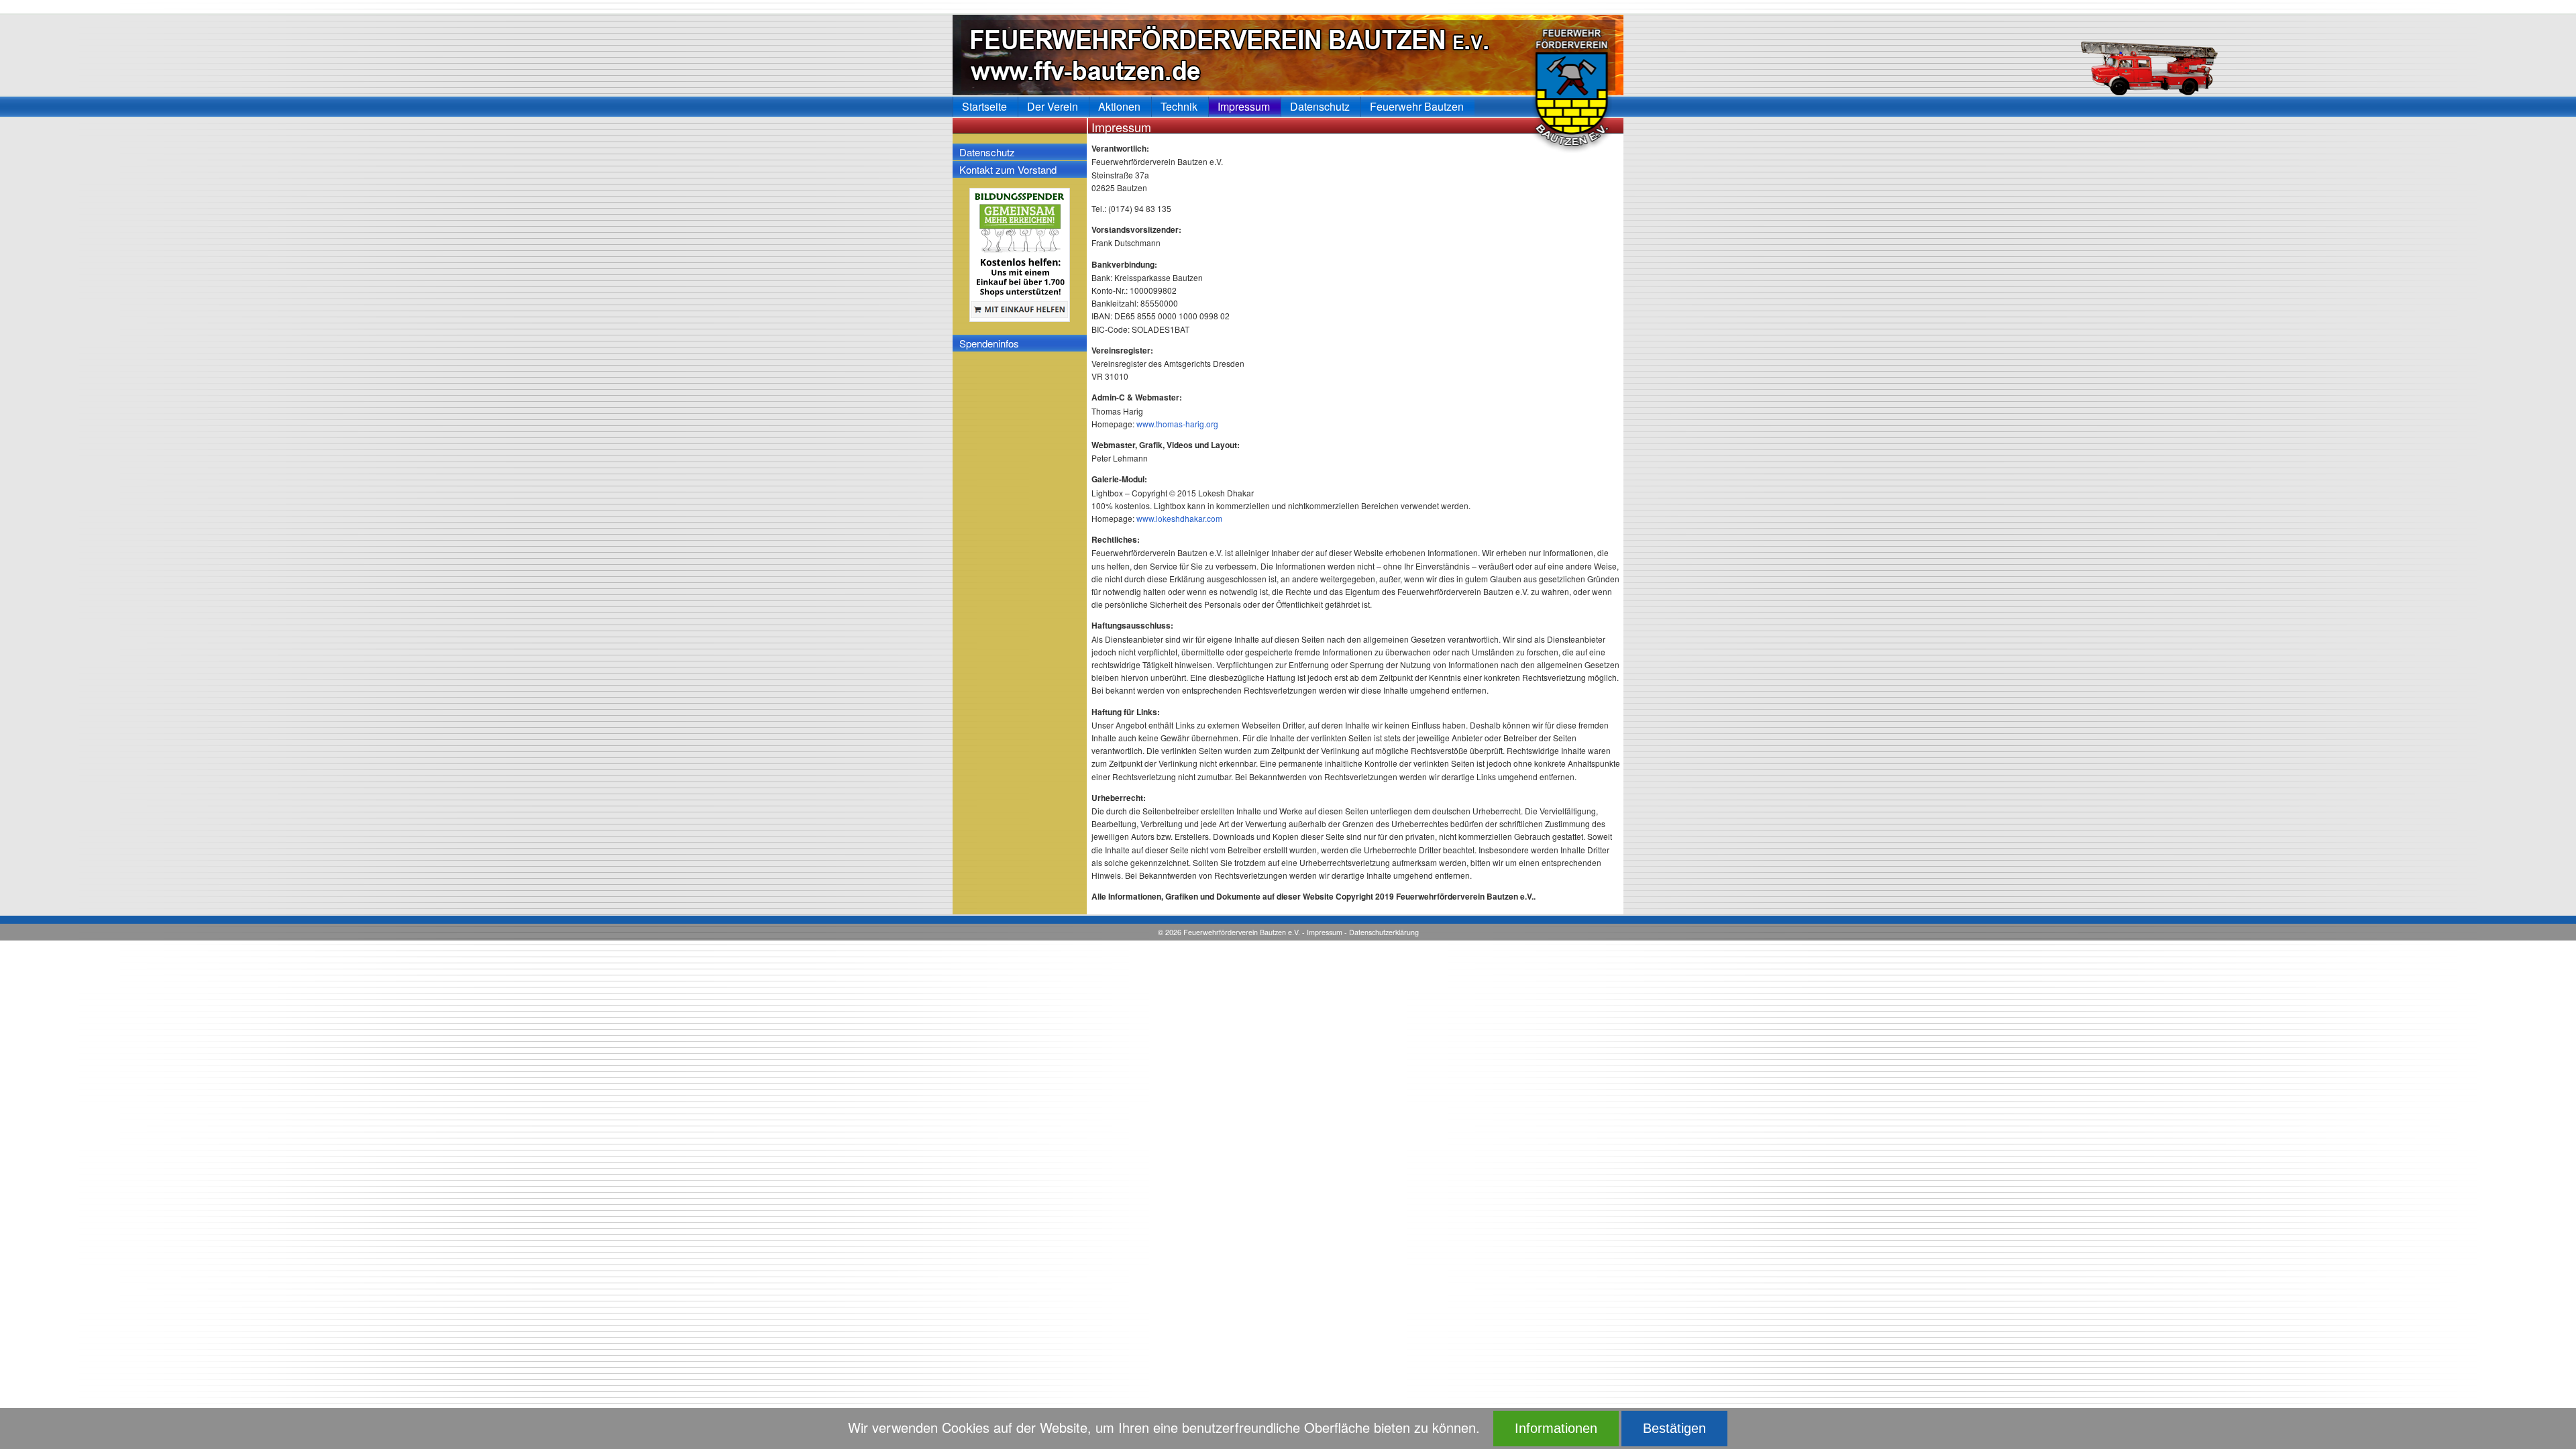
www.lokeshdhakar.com (1179, 518)
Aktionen (1119, 106)
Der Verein (1053, 106)
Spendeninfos (989, 343)
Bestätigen (1674, 1428)
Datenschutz (987, 152)
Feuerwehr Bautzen (1417, 106)
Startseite (984, 106)
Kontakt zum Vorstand (1008, 169)
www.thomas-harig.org (1177, 424)
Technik (1179, 106)
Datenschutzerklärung (1384, 932)
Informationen (1556, 1428)
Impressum (1325, 932)
